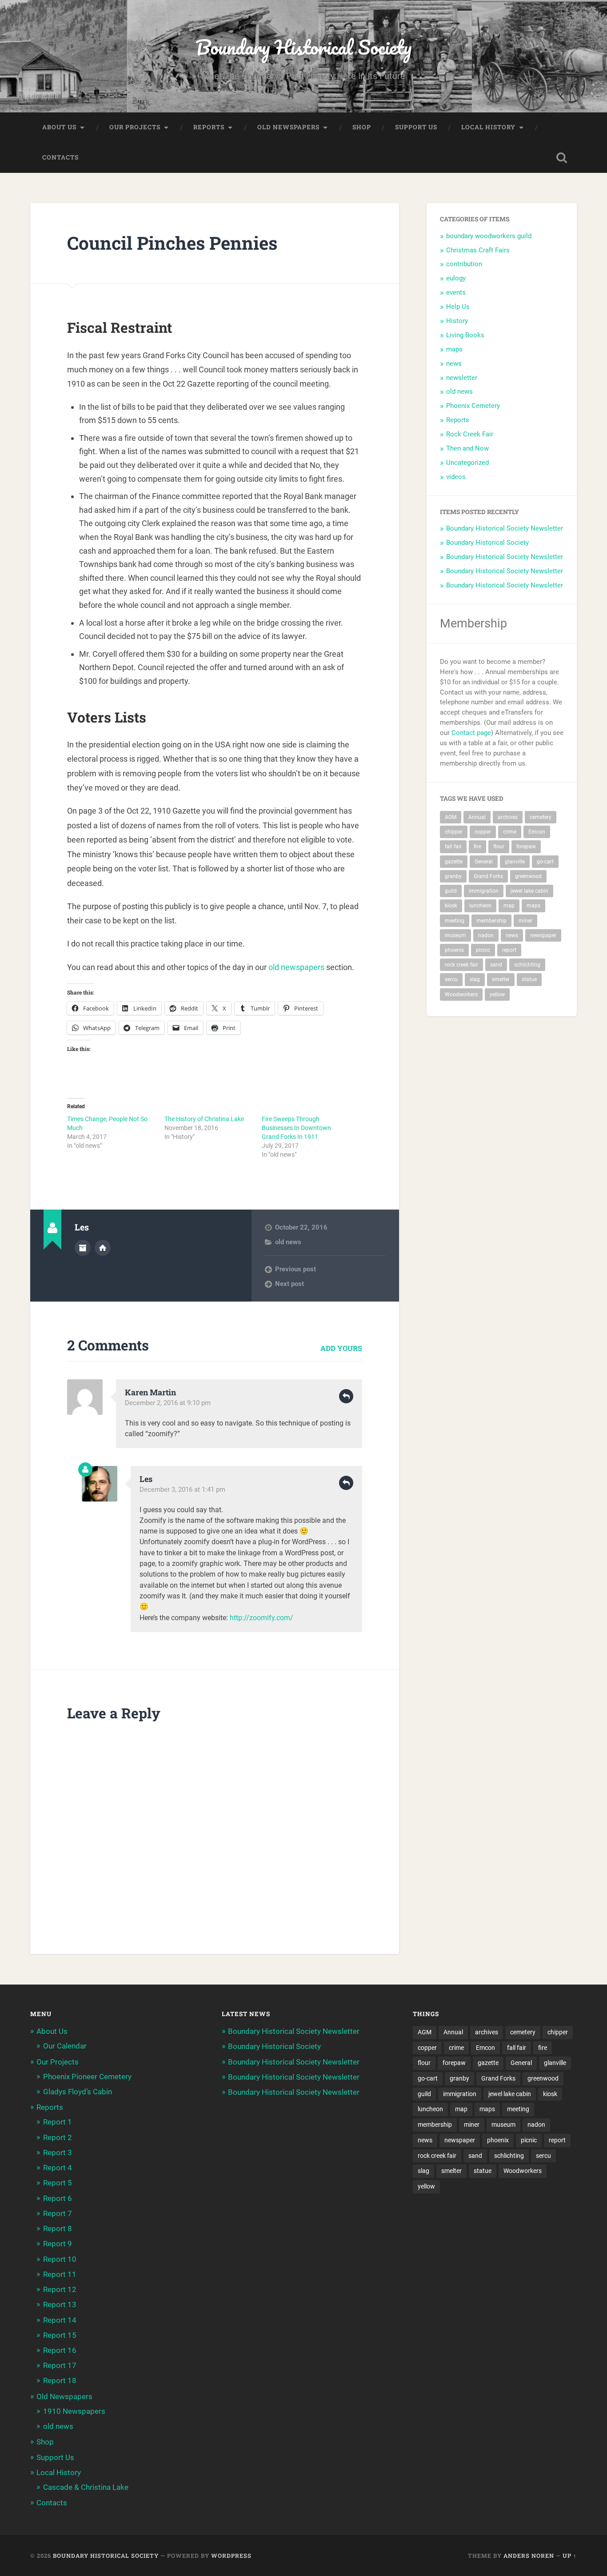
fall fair (453, 847)
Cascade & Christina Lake (86, 2487)
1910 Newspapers (74, 2411)
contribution (464, 264)
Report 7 (58, 2213)
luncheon (480, 906)
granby (453, 876)
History (457, 321)
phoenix (454, 950)
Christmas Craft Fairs (478, 250)
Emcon (537, 832)
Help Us (458, 307)
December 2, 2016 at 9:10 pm (168, 1403)
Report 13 (60, 2304)
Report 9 (58, 2244)
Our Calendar (65, 2046)
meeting (455, 921)
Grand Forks (488, 876)
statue (529, 979)
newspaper (543, 935)
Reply (346, 1396)
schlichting (527, 965)
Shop (362, 127)
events (456, 292)
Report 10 (60, 2259)
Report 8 (58, 2229)
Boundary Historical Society (303, 47)
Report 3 (58, 2153)
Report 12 (60, 2289)
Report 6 (58, 2198)
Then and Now (467, 448)
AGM (451, 817)
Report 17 (60, 2365)
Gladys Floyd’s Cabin (78, 2092)
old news (288, 1242)
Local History (488, 127)
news (454, 363)
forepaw (526, 847)
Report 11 (60, 2274)
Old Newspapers (288, 127)
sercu (451, 979)
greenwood (528, 876)
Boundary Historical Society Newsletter (505, 528)
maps (454, 349)
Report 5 (58, 2183)
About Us (59, 127)
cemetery (541, 817)
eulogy (456, 278)
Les (146, 1479)
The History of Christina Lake (204, 1119)
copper (483, 832)
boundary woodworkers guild (489, 236)
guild (451, 891)
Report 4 (58, 2168)
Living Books (465, 335)
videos (456, 477)
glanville (515, 862)
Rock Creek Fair (470, 434)
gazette (454, 862)
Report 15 (60, 2335)
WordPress (231, 2556)
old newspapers (296, 967)
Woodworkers (461, 994)
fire (477, 847)
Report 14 (60, 2320)
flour (499, 847)
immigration (484, 891)
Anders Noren (529, 2556)
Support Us (416, 127)
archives (508, 817)
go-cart (545, 862)
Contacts (60, 157)
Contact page (471, 733)
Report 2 (58, 2137)
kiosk (451, 906)
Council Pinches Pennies (172, 243)
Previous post (296, 1269)
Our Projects (135, 127)
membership (491, 921)
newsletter (462, 378)
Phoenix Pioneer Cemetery (87, 2077)
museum (455, 935)
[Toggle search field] (562, 158)
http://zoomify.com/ (262, 1618)
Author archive (83, 1248)
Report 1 (58, 2122)
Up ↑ (570, 2556)
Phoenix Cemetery (473, 406)
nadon (486, 935)
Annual (477, 817)
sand (496, 965)
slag (475, 979)
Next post (290, 1284)
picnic (483, 950)
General (484, 862)
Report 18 (60, 2380)
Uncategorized (467, 463)
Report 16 (60, 2350)
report (509, 950)
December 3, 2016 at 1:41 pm (182, 1490)
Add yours (341, 1348)
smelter (501, 979)
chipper (454, 832)
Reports (209, 127)
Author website (103, 1248)
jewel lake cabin (529, 891)
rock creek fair (461, 965)
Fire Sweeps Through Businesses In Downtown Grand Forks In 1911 (296, 1128)
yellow (497, 994)
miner (525, 921)
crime (510, 832)
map (509, 906)
